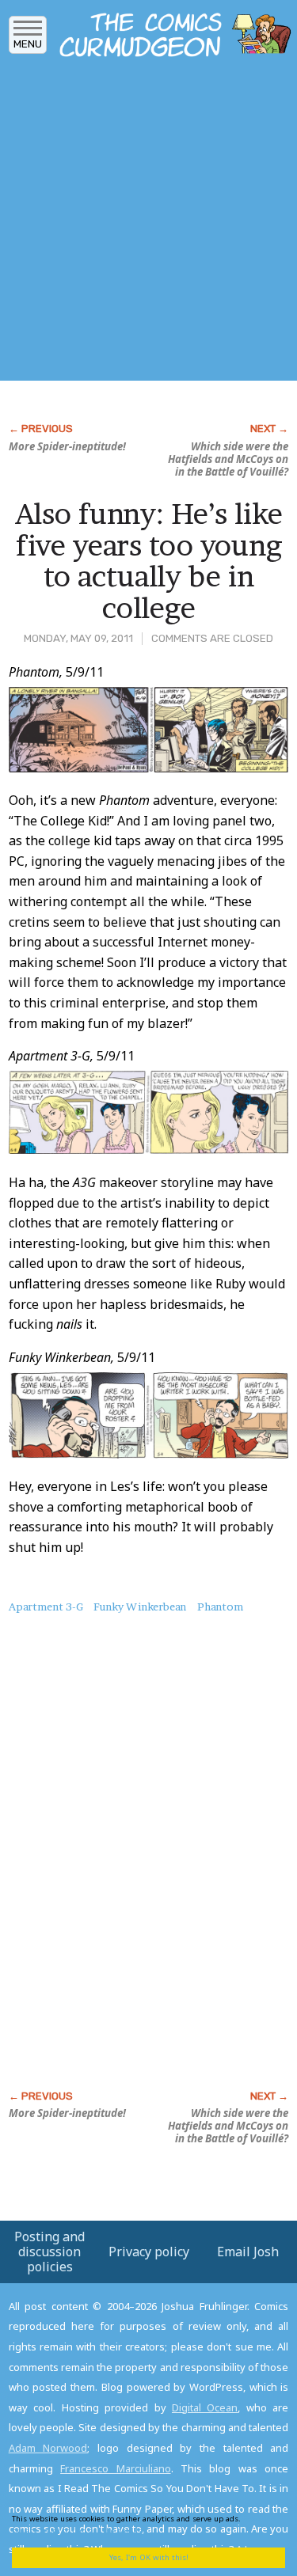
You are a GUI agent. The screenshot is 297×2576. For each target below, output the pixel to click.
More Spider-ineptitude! (67, 446)
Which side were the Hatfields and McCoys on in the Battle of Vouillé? (228, 459)
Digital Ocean (205, 2407)
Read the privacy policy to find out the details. (143, 2524)
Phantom (220, 1607)
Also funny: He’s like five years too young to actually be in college (149, 561)
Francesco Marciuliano (115, 2468)
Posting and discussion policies (49, 2252)
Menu (28, 44)
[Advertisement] (148, 224)
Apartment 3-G (46, 1607)
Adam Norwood (48, 2448)
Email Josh (248, 2252)
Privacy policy (149, 2252)
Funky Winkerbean (140, 1607)
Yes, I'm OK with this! (149, 2557)
